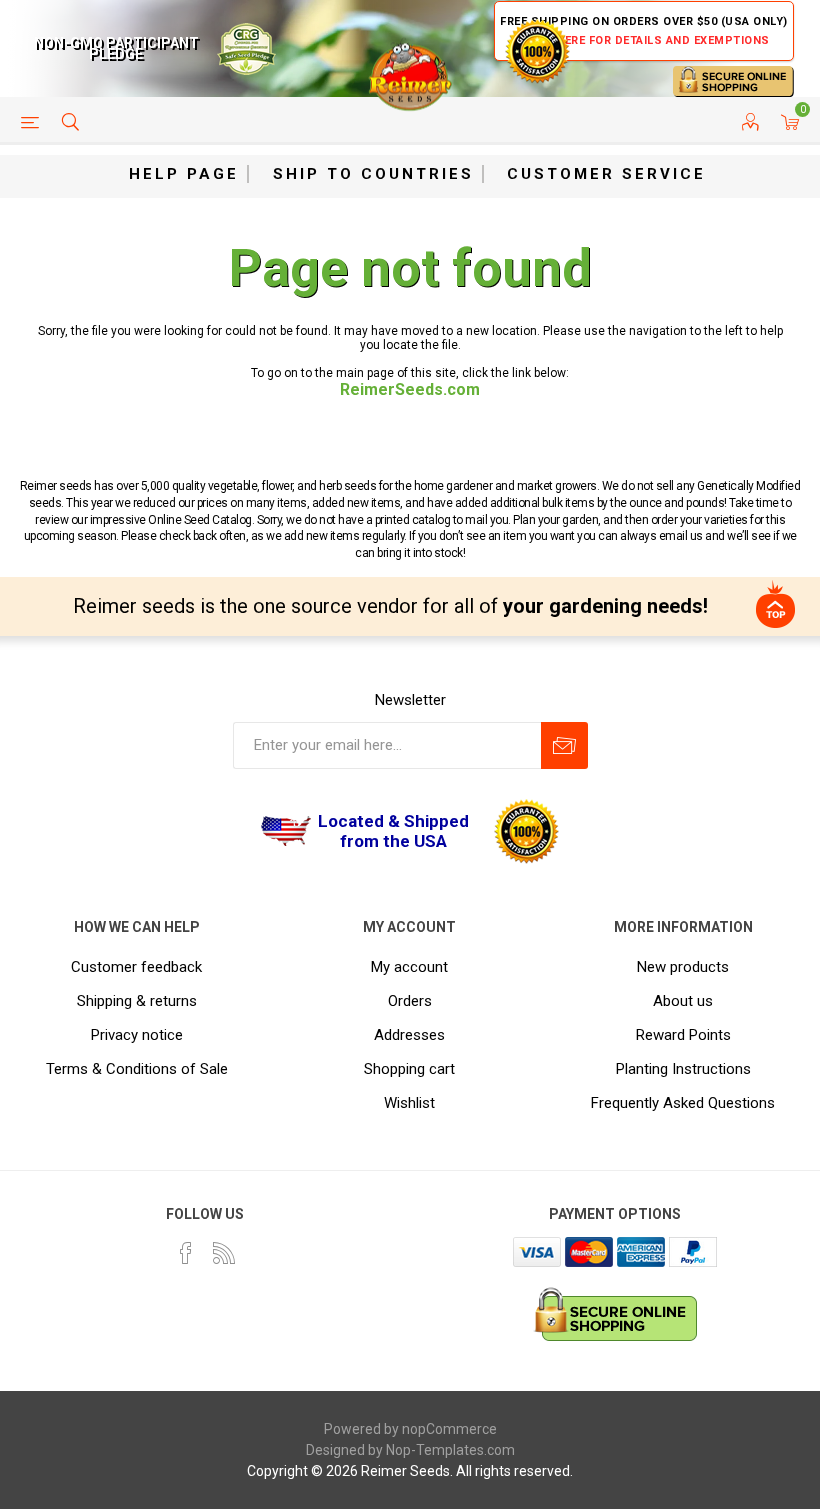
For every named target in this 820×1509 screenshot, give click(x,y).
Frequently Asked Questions (683, 1103)
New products (683, 967)
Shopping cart (409, 1069)
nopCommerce (449, 1429)
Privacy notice (137, 1035)
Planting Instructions (683, 1069)
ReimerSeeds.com (410, 389)
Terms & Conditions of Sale (137, 1069)
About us (683, 1001)
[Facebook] (186, 1253)
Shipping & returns (137, 1001)
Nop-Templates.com (450, 1450)
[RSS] (224, 1253)
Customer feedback (136, 967)
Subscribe (564, 745)
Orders (410, 1001)
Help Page (184, 174)
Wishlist (409, 1103)
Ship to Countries (373, 174)
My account (409, 967)
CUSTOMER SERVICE (606, 174)
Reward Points (683, 1035)
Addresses (409, 1035)
